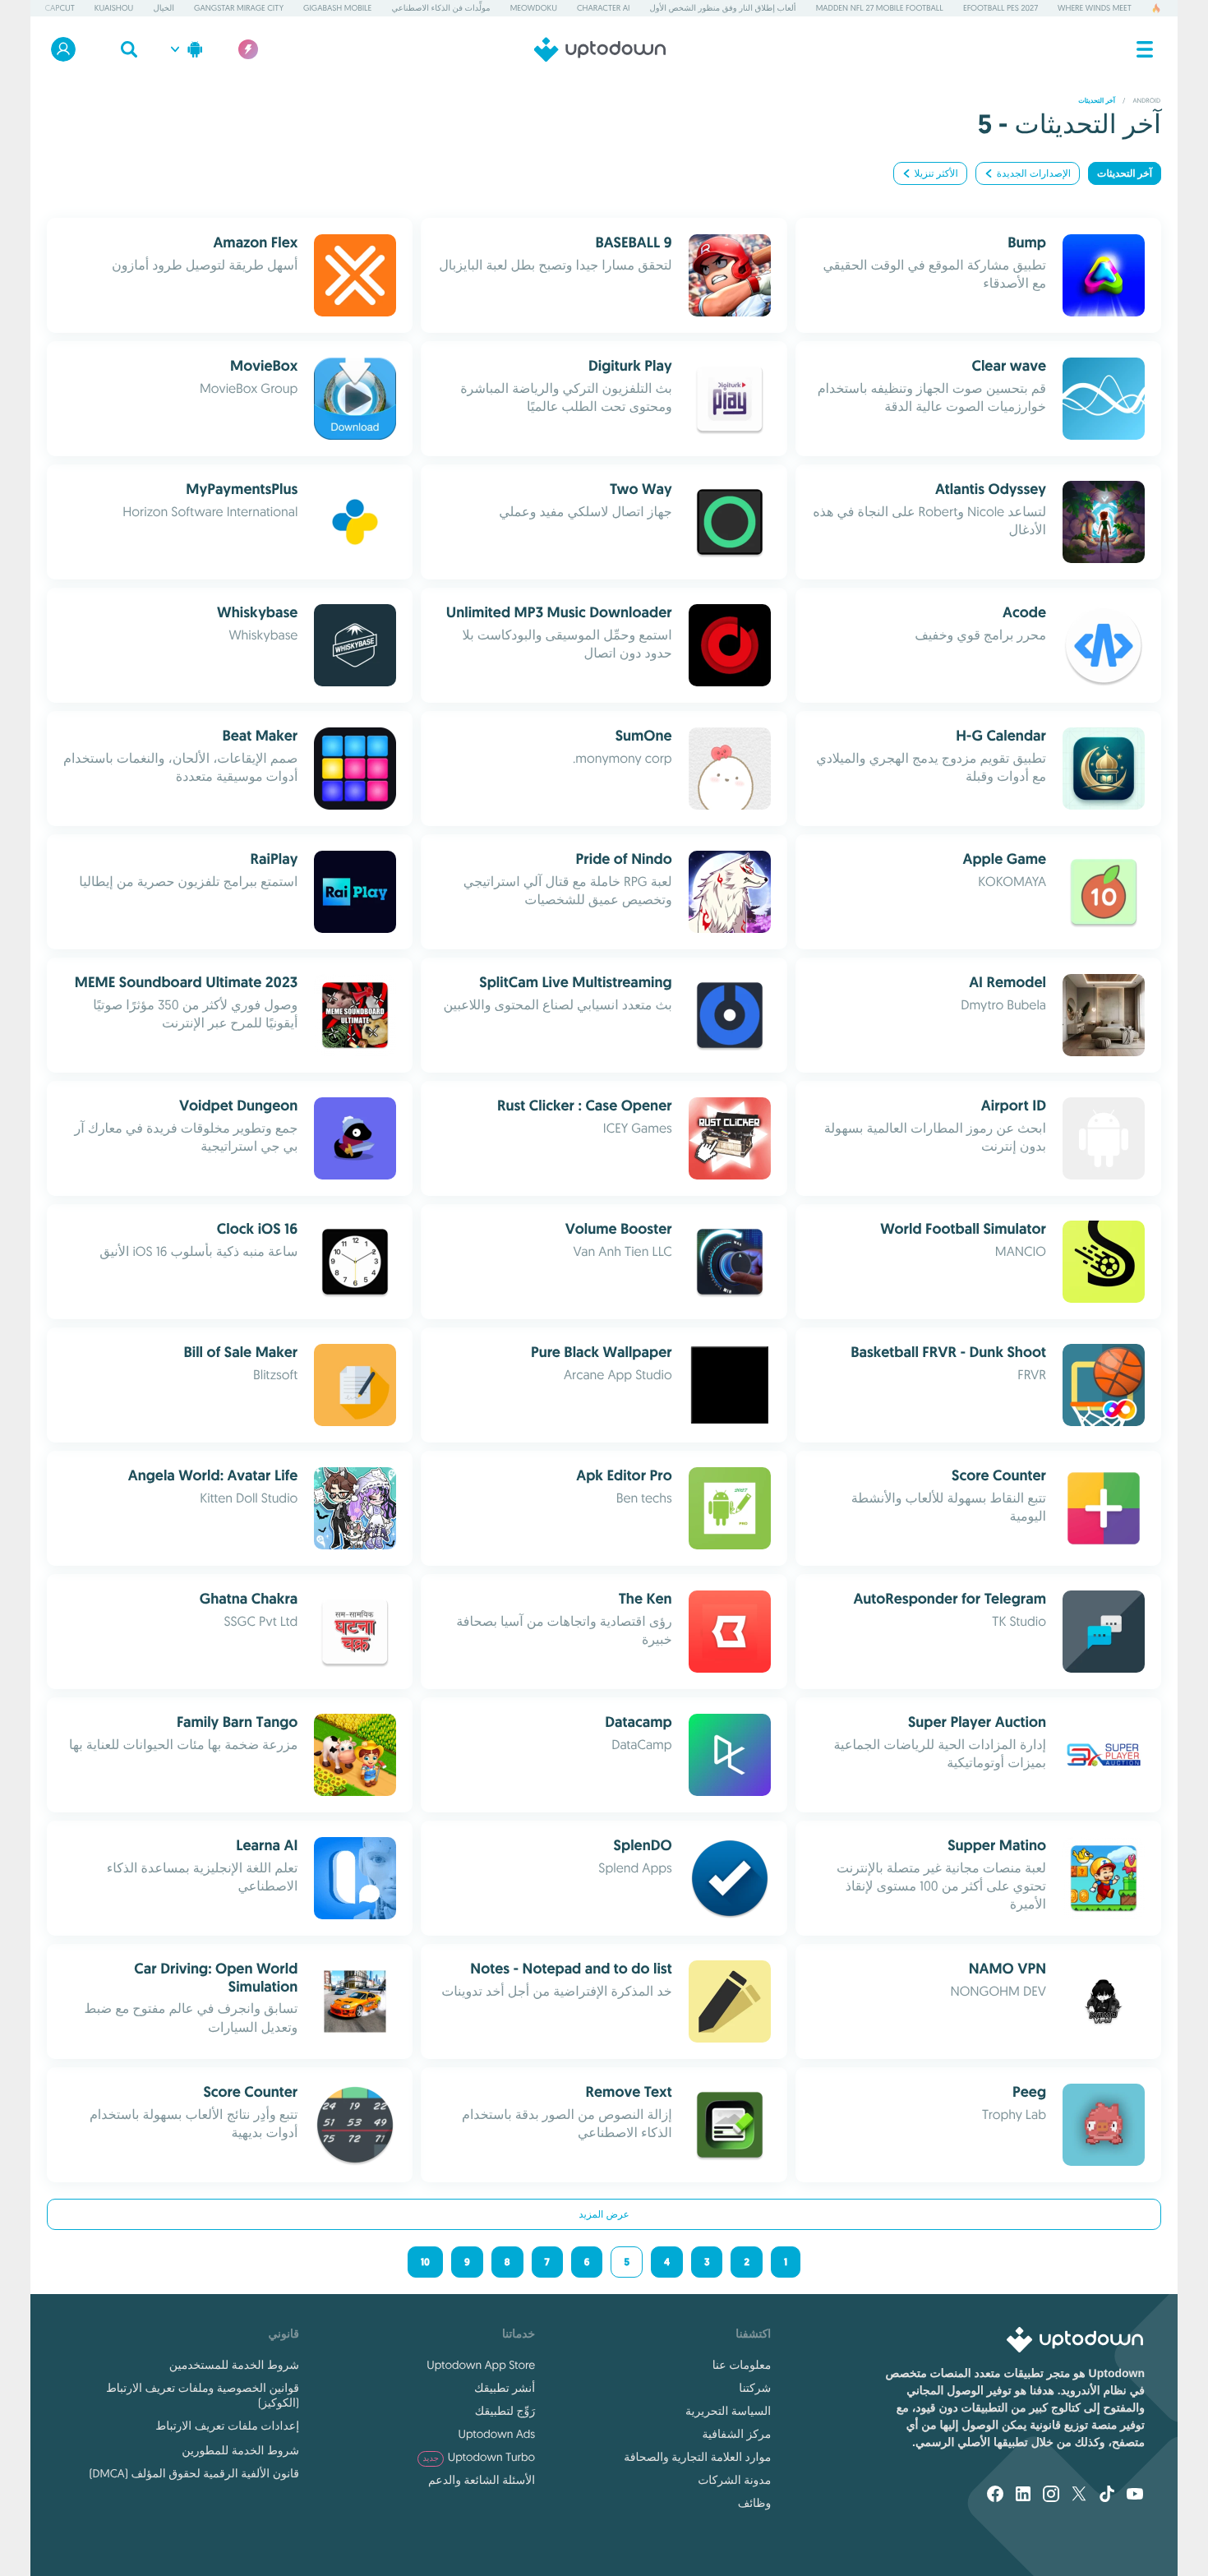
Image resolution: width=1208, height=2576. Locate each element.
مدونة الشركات (734, 2480)
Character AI (603, 8)
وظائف (754, 2503)
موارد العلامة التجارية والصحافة (697, 2457)
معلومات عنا (742, 2365)
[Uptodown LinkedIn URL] (1023, 2495)
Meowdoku (534, 8)
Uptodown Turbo (479, 2457)
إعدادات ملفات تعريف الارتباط (227, 2426)
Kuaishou (114, 8)
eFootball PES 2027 (1001, 8)
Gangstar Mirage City (239, 8)
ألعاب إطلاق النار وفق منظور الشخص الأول (723, 8)
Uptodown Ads (497, 2434)
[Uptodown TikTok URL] (1107, 2495)
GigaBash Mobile (337, 8)
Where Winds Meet (1095, 8)
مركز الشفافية (737, 2434)
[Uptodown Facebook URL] (995, 2495)
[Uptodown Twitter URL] (1079, 2495)
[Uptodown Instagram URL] (1051, 2495)
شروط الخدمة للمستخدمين (234, 2365)
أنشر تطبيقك (505, 2388)
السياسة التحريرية (728, 2411)
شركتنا (755, 2388)
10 (425, 2262)
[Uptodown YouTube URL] (1135, 2495)
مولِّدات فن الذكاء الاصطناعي (440, 8)
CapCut (59, 8)
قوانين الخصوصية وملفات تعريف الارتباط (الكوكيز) (203, 2395)
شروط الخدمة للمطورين (240, 2450)
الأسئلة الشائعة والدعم (482, 2480)
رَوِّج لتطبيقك (505, 2411)
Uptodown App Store (481, 2365)
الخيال (164, 8)
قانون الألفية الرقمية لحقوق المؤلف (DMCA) (194, 2473)
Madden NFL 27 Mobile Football (880, 8)
